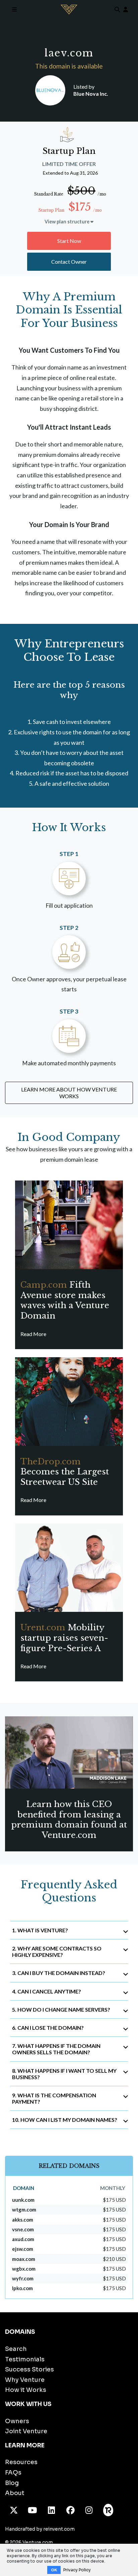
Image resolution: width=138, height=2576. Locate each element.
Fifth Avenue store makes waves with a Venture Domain (65, 1300)
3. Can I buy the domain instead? (59, 1973)
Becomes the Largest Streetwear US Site (65, 1472)
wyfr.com (23, 2278)
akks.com (23, 2220)
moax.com (24, 2259)
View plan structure (67, 222)
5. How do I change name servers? (61, 2009)
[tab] (69, 1930)
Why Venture (25, 2380)
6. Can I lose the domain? (48, 2028)
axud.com (23, 2239)
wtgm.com (24, 2209)
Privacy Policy (77, 2570)
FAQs (13, 2473)
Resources (21, 2462)
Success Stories (29, 2369)
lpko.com (22, 2288)
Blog (12, 2483)
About (15, 2493)
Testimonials (25, 2359)
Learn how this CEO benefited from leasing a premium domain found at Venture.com (69, 1820)
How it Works (26, 2390)
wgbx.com (24, 2269)
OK (54, 2570)
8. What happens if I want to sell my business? (64, 2074)
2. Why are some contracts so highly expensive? (57, 1951)
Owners (17, 2421)
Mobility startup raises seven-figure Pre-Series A (64, 1638)
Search (16, 2349)
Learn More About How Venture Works (69, 1093)
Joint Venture (26, 2431)
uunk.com (23, 2200)
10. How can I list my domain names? (65, 2120)
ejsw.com (23, 2249)
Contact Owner (69, 262)
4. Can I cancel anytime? (47, 1991)
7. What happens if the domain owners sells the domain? (56, 2049)
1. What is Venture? (40, 1930)
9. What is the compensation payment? (54, 2098)
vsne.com (23, 2229)
